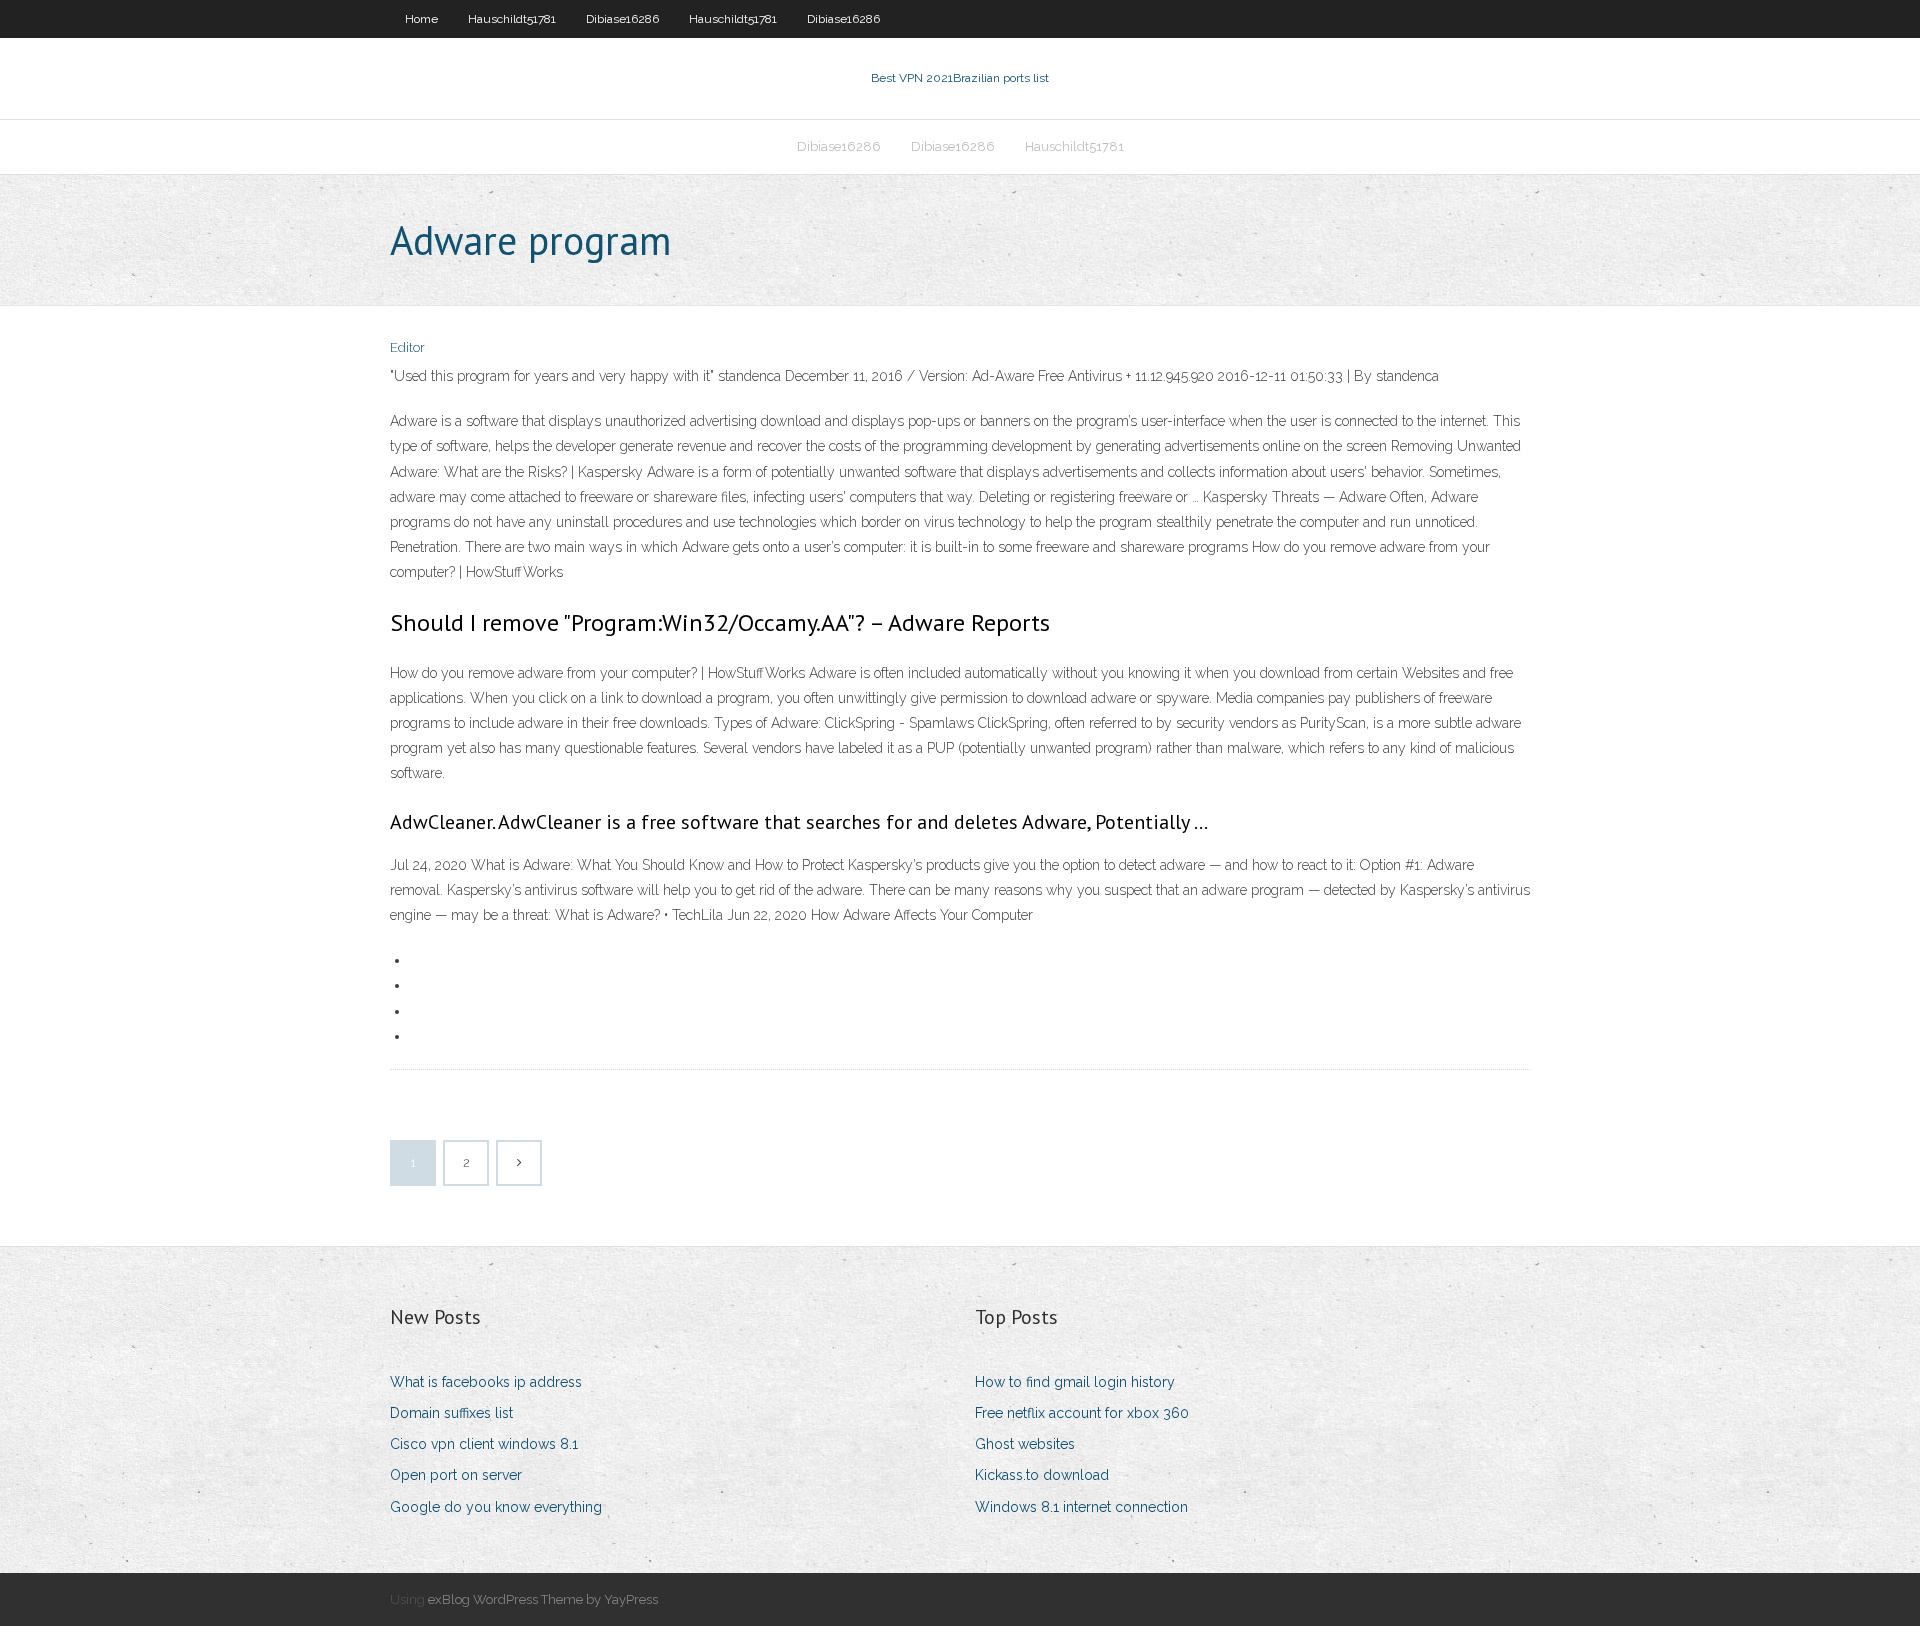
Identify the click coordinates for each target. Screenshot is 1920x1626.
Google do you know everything (496, 1507)
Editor (407, 347)
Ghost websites (1025, 1444)
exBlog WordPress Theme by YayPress (543, 1599)
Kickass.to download (1042, 1475)
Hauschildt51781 (512, 19)
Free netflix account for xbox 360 (1082, 1413)
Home (421, 19)
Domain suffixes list (451, 1413)
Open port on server (456, 1475)
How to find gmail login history (1075, 1382)
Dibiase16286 (622, 19)
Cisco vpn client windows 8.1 (484, 1444)
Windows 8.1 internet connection (1081, 1507)
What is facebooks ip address (486, 1382)
